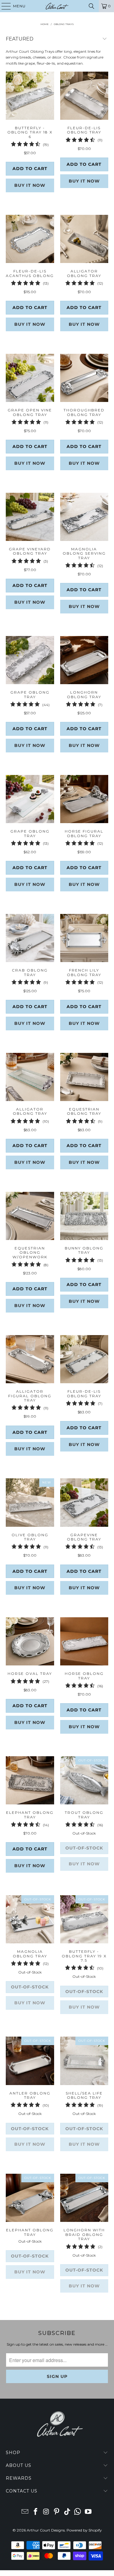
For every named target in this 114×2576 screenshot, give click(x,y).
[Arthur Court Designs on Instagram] (46, 2512)
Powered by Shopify (84, 2530)
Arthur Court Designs (46, 2530)
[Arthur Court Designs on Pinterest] (57, 2512)
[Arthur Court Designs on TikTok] (67, 2512)
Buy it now (30, 185)
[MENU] (3, 6)
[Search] (92, 6)
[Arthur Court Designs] (57, 6)
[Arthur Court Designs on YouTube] (88, 2512)
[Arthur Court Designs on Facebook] (36, 2512)
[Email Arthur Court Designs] (25, 2512)
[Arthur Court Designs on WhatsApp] (78, 2512)
